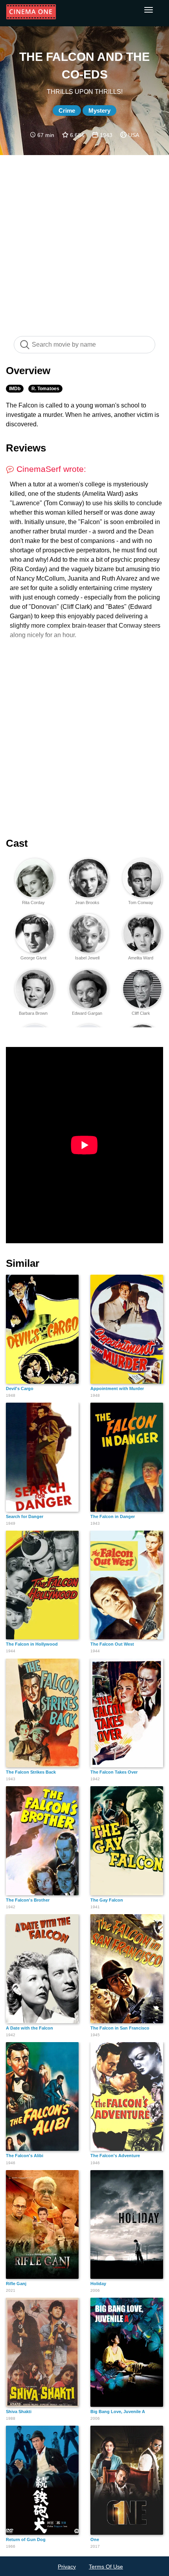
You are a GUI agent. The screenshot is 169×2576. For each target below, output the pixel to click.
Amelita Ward (141, 958)
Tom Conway (141, 903)
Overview (28, 371)
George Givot (33, 958)
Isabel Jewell (87, 958)
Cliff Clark (141, 1013)
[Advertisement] (84, 241)
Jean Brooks (87, 903)
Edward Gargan (87, 1013)
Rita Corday (33, 903)
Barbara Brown (33, 1013)
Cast (17, 843)
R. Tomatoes (45, 389)
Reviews (26, 448)
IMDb (15, 389)
